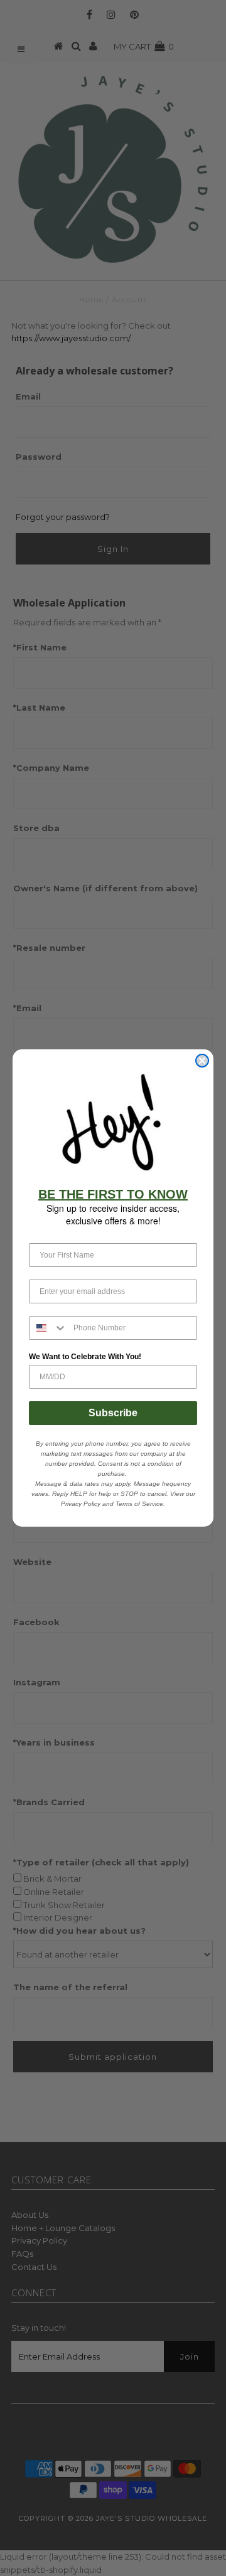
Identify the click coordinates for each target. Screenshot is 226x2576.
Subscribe (113, 1413)
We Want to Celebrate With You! (85, 1357)
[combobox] (48, 1328)
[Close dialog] (202, 1061)
